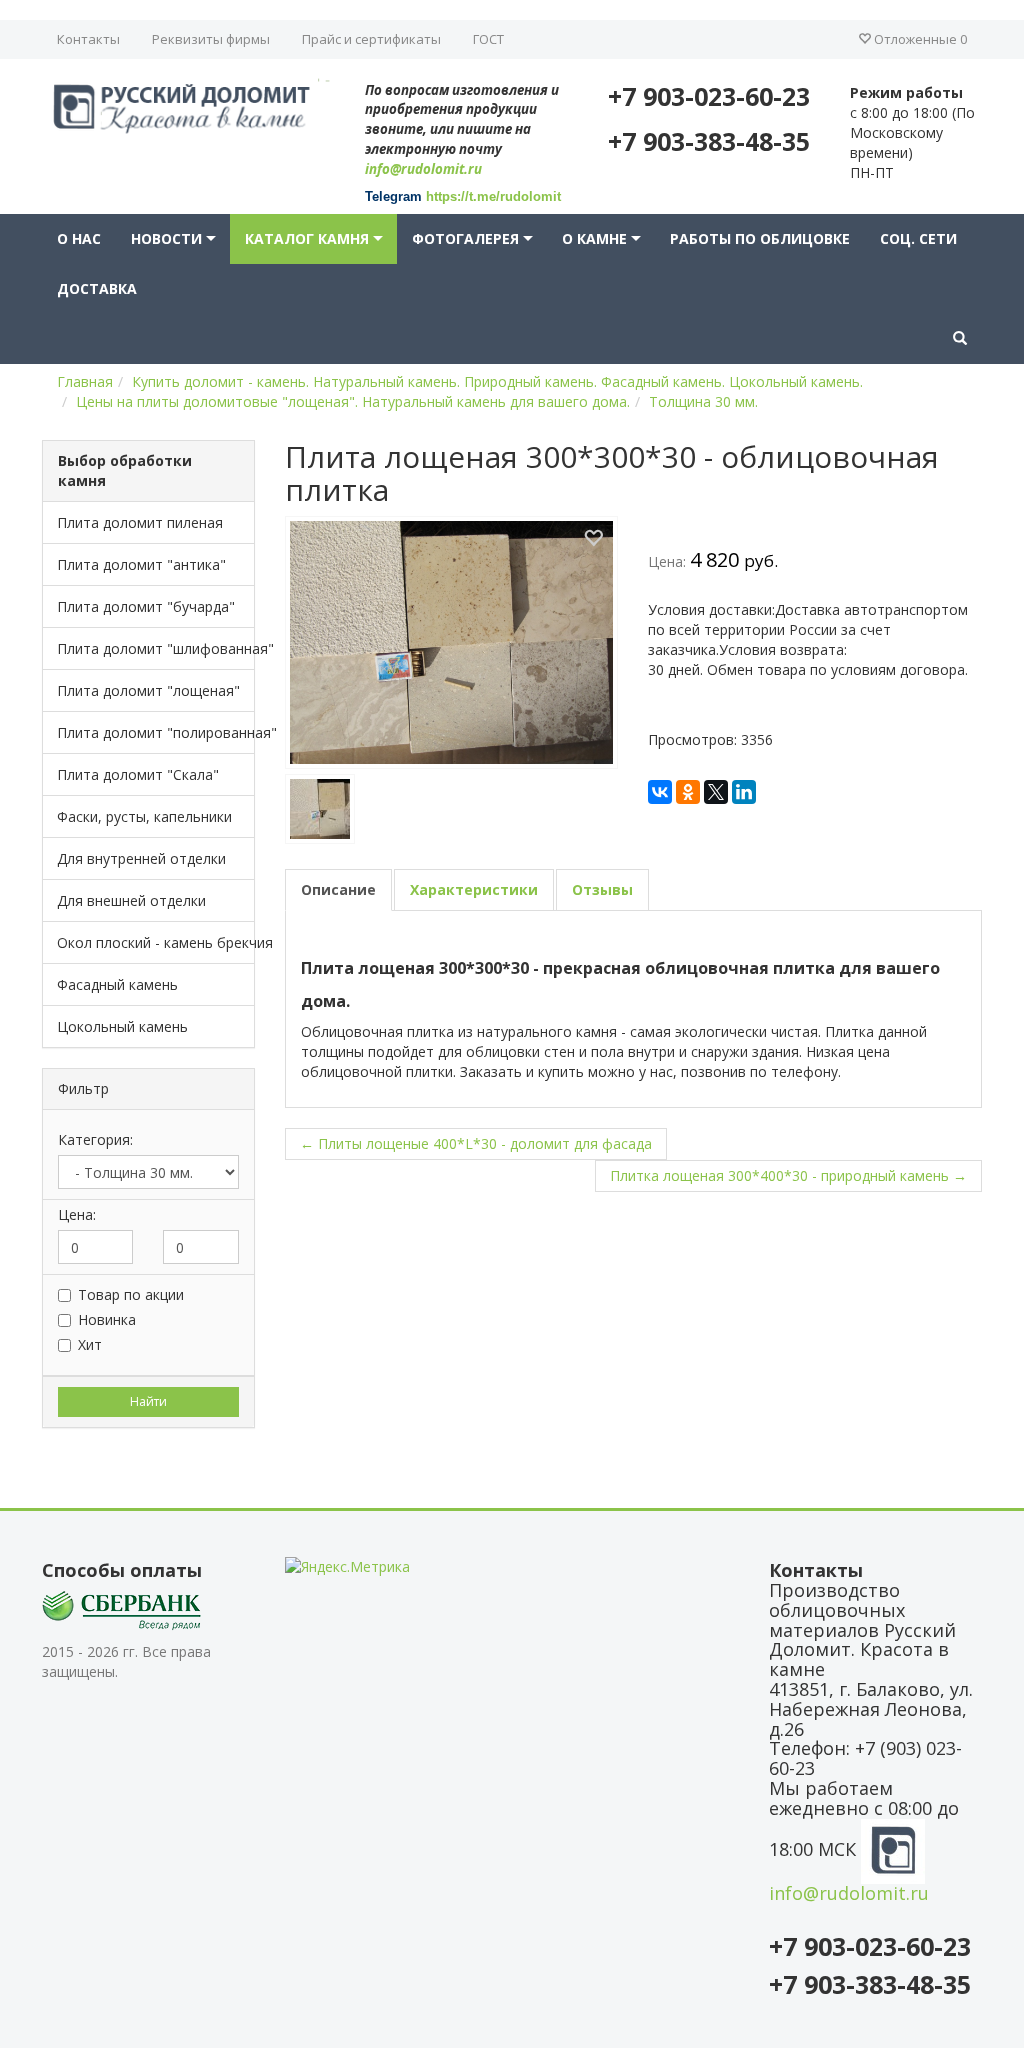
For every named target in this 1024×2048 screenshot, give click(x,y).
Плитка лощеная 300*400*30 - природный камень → (788, 1175)
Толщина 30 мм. (703, 401)
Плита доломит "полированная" (155, 732)
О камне (594, 238)
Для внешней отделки (131, 900)
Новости (166, 238)
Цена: (77, 1214)
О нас (79, 238)
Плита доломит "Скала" (138, 774)
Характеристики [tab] (474, 889)
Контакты (88, 39)
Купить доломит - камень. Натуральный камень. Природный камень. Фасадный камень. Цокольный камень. (497, 381)
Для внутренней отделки (141, 858)
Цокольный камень (122, 1026)
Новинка (107, 1319)
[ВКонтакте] (660, 792)
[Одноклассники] (688, 792)
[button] (960, 339)
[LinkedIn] (744, 792)
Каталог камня (307, 238)
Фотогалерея (465, 238)
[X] (716, 792)
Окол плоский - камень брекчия (155, 942)
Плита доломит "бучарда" (146, 606)
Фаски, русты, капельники (144, 816)
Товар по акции (131, 1294)
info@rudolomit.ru (423, 169)
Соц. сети (918, 238)
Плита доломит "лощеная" (148, 690)
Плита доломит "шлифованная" (155, 648)
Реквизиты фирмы (211, 39)
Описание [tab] (338, 889)
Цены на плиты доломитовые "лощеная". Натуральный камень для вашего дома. (353, 401)
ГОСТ (488, 39)
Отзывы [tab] (602, 889)
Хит (90, 1344)
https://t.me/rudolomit (493, 196)
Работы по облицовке (760, 238)
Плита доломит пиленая (140, 522)
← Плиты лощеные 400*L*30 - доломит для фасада (476, 1143)
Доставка (97, 288)
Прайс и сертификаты (371, 39)
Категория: (95, 1139)
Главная (85, 381)
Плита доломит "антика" (141, 564)
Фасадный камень (117, 984)
